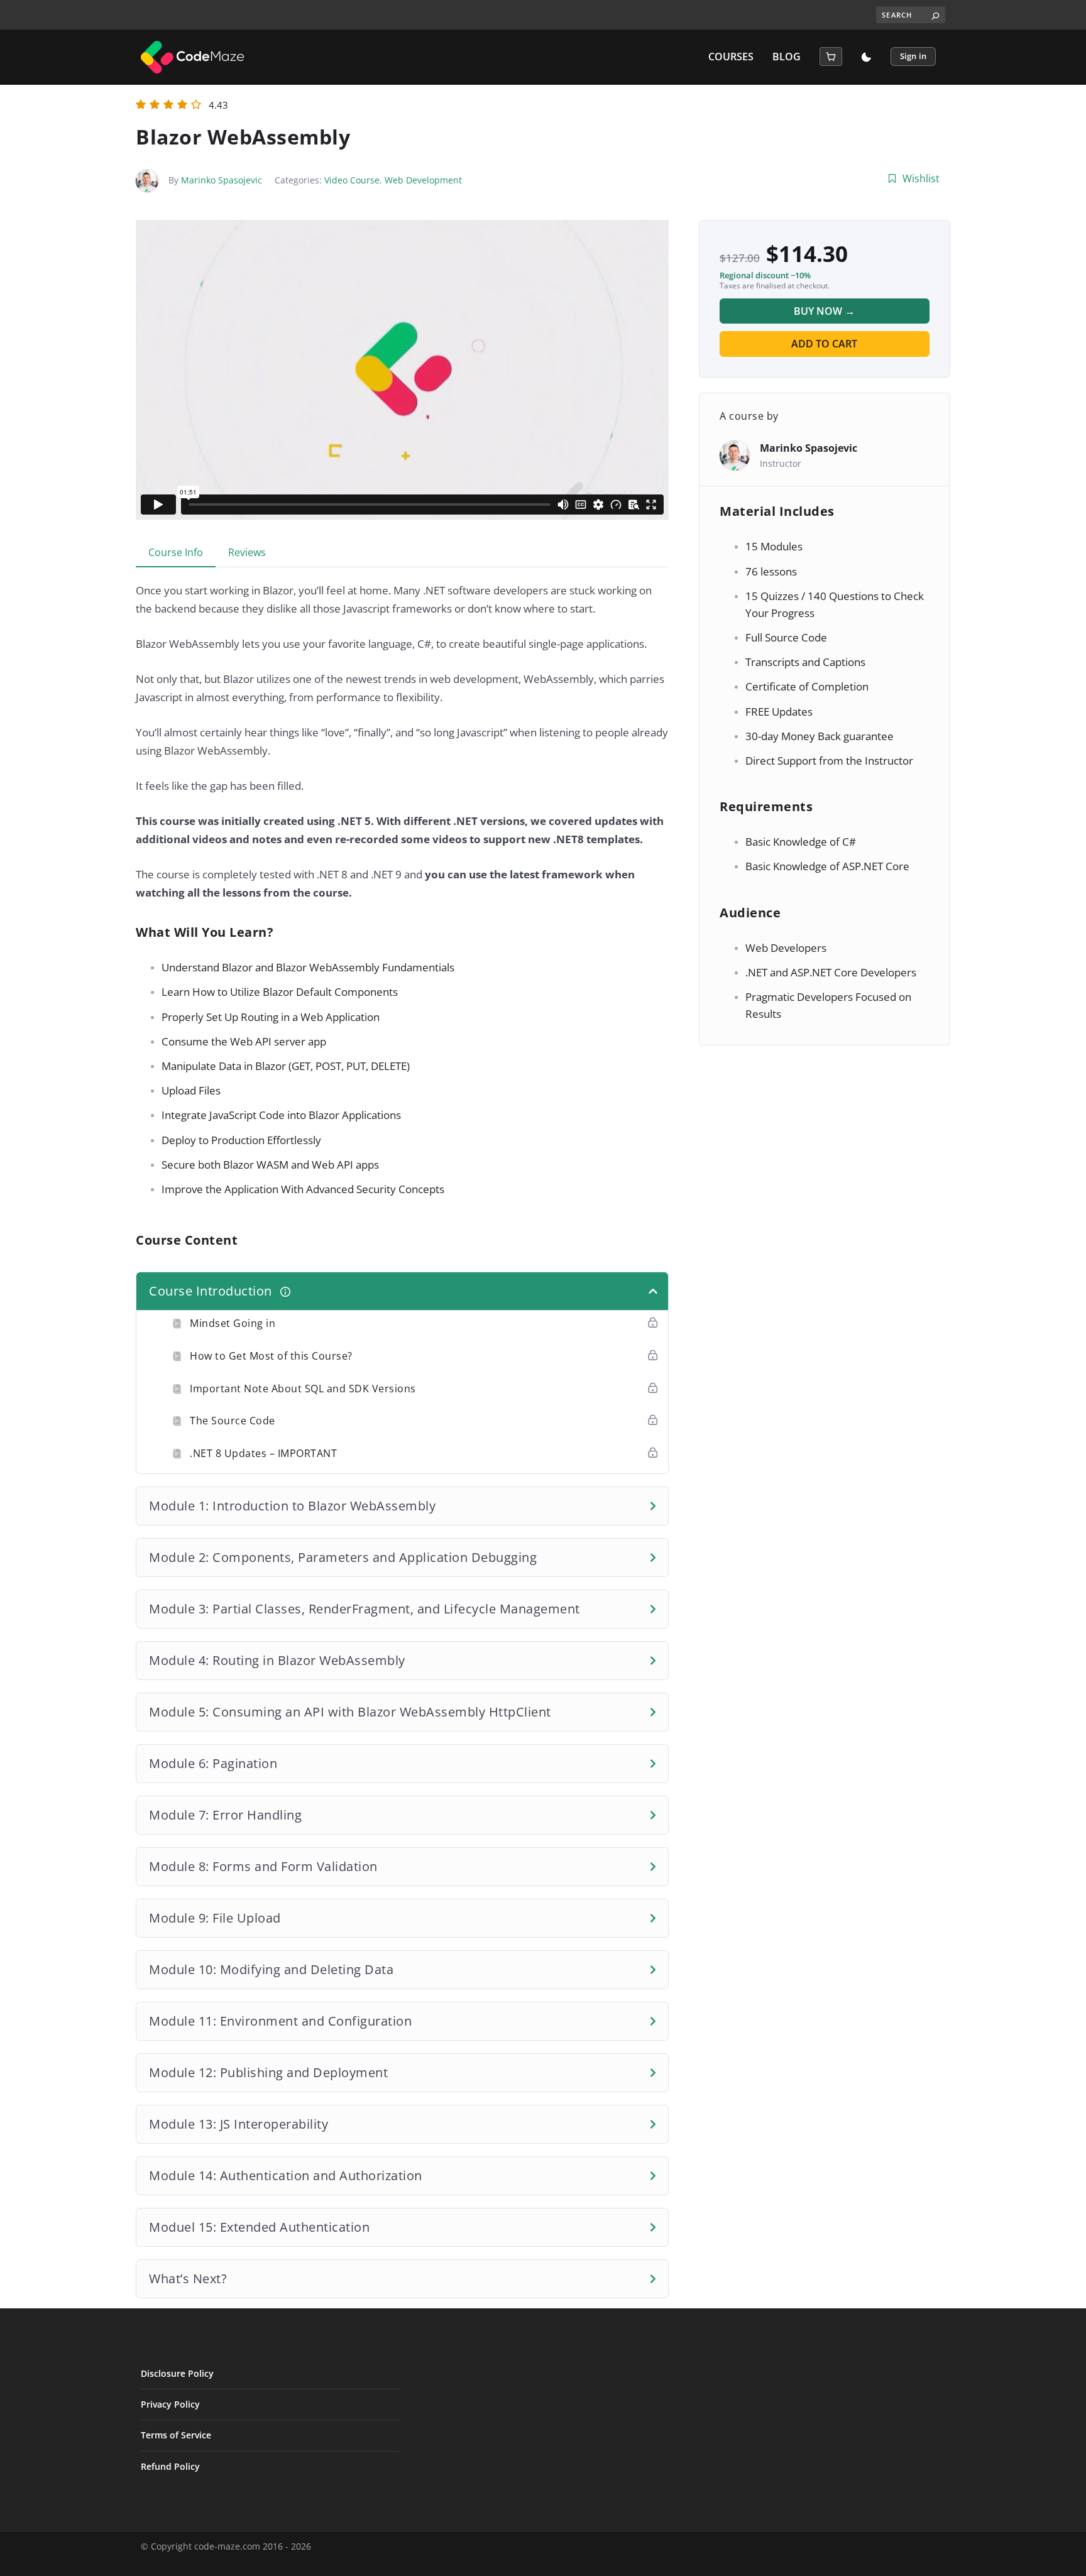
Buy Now (824, 311)
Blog (787, 57)
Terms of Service (176, 2435)
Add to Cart (824, 344)
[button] (831, 57)
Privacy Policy (170, 2404)
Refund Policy (170, 2466)
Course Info (176, 552)
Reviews (247, 552)
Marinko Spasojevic (222, 180)
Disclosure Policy (177, 2373)
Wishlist (921, 178)
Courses (731, 57)
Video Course (352, 180)
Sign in (913, 56)
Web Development (423, 180)
